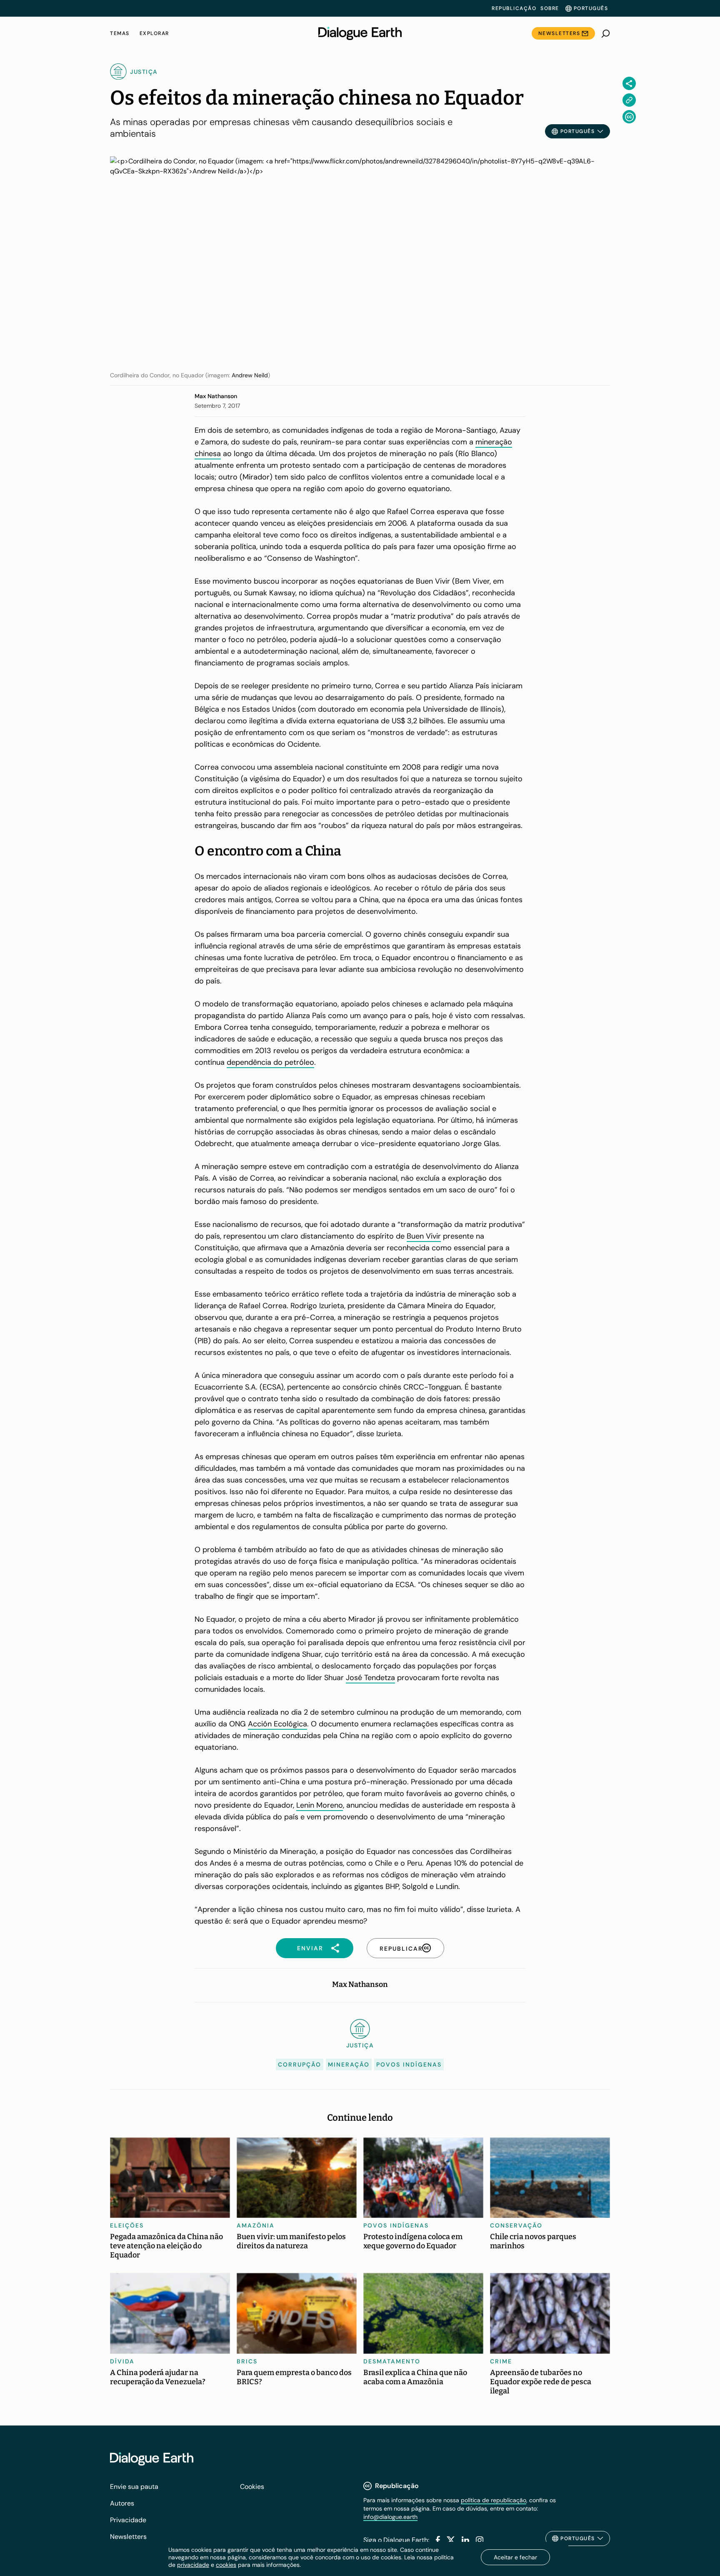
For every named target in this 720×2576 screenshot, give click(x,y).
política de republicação (494, 2500)
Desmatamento (392, 2361)
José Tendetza (370, 1678)
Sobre (550, 8)
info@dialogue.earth (390, 2517)
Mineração (349, 2064)
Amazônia (256, 2225)
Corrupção (300, 2064)
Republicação (514, 8)
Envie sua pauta (134, 2487)
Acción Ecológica (277, 1724)
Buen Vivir (424, 1236)
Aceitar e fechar (515, 2557)
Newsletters (559, 33)
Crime (501, 2361)
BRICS (247, 2361)
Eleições (127, 2225)
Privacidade (128, 2520)
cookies (226, 2565)
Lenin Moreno (320, 1805)
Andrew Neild (250, 375)
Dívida (122, 2361)
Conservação (516, 2225)
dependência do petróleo (270, 1062)
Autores (122, 2503)
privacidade (193, 2565)
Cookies (252, 2487)
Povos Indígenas (409, 2064)
